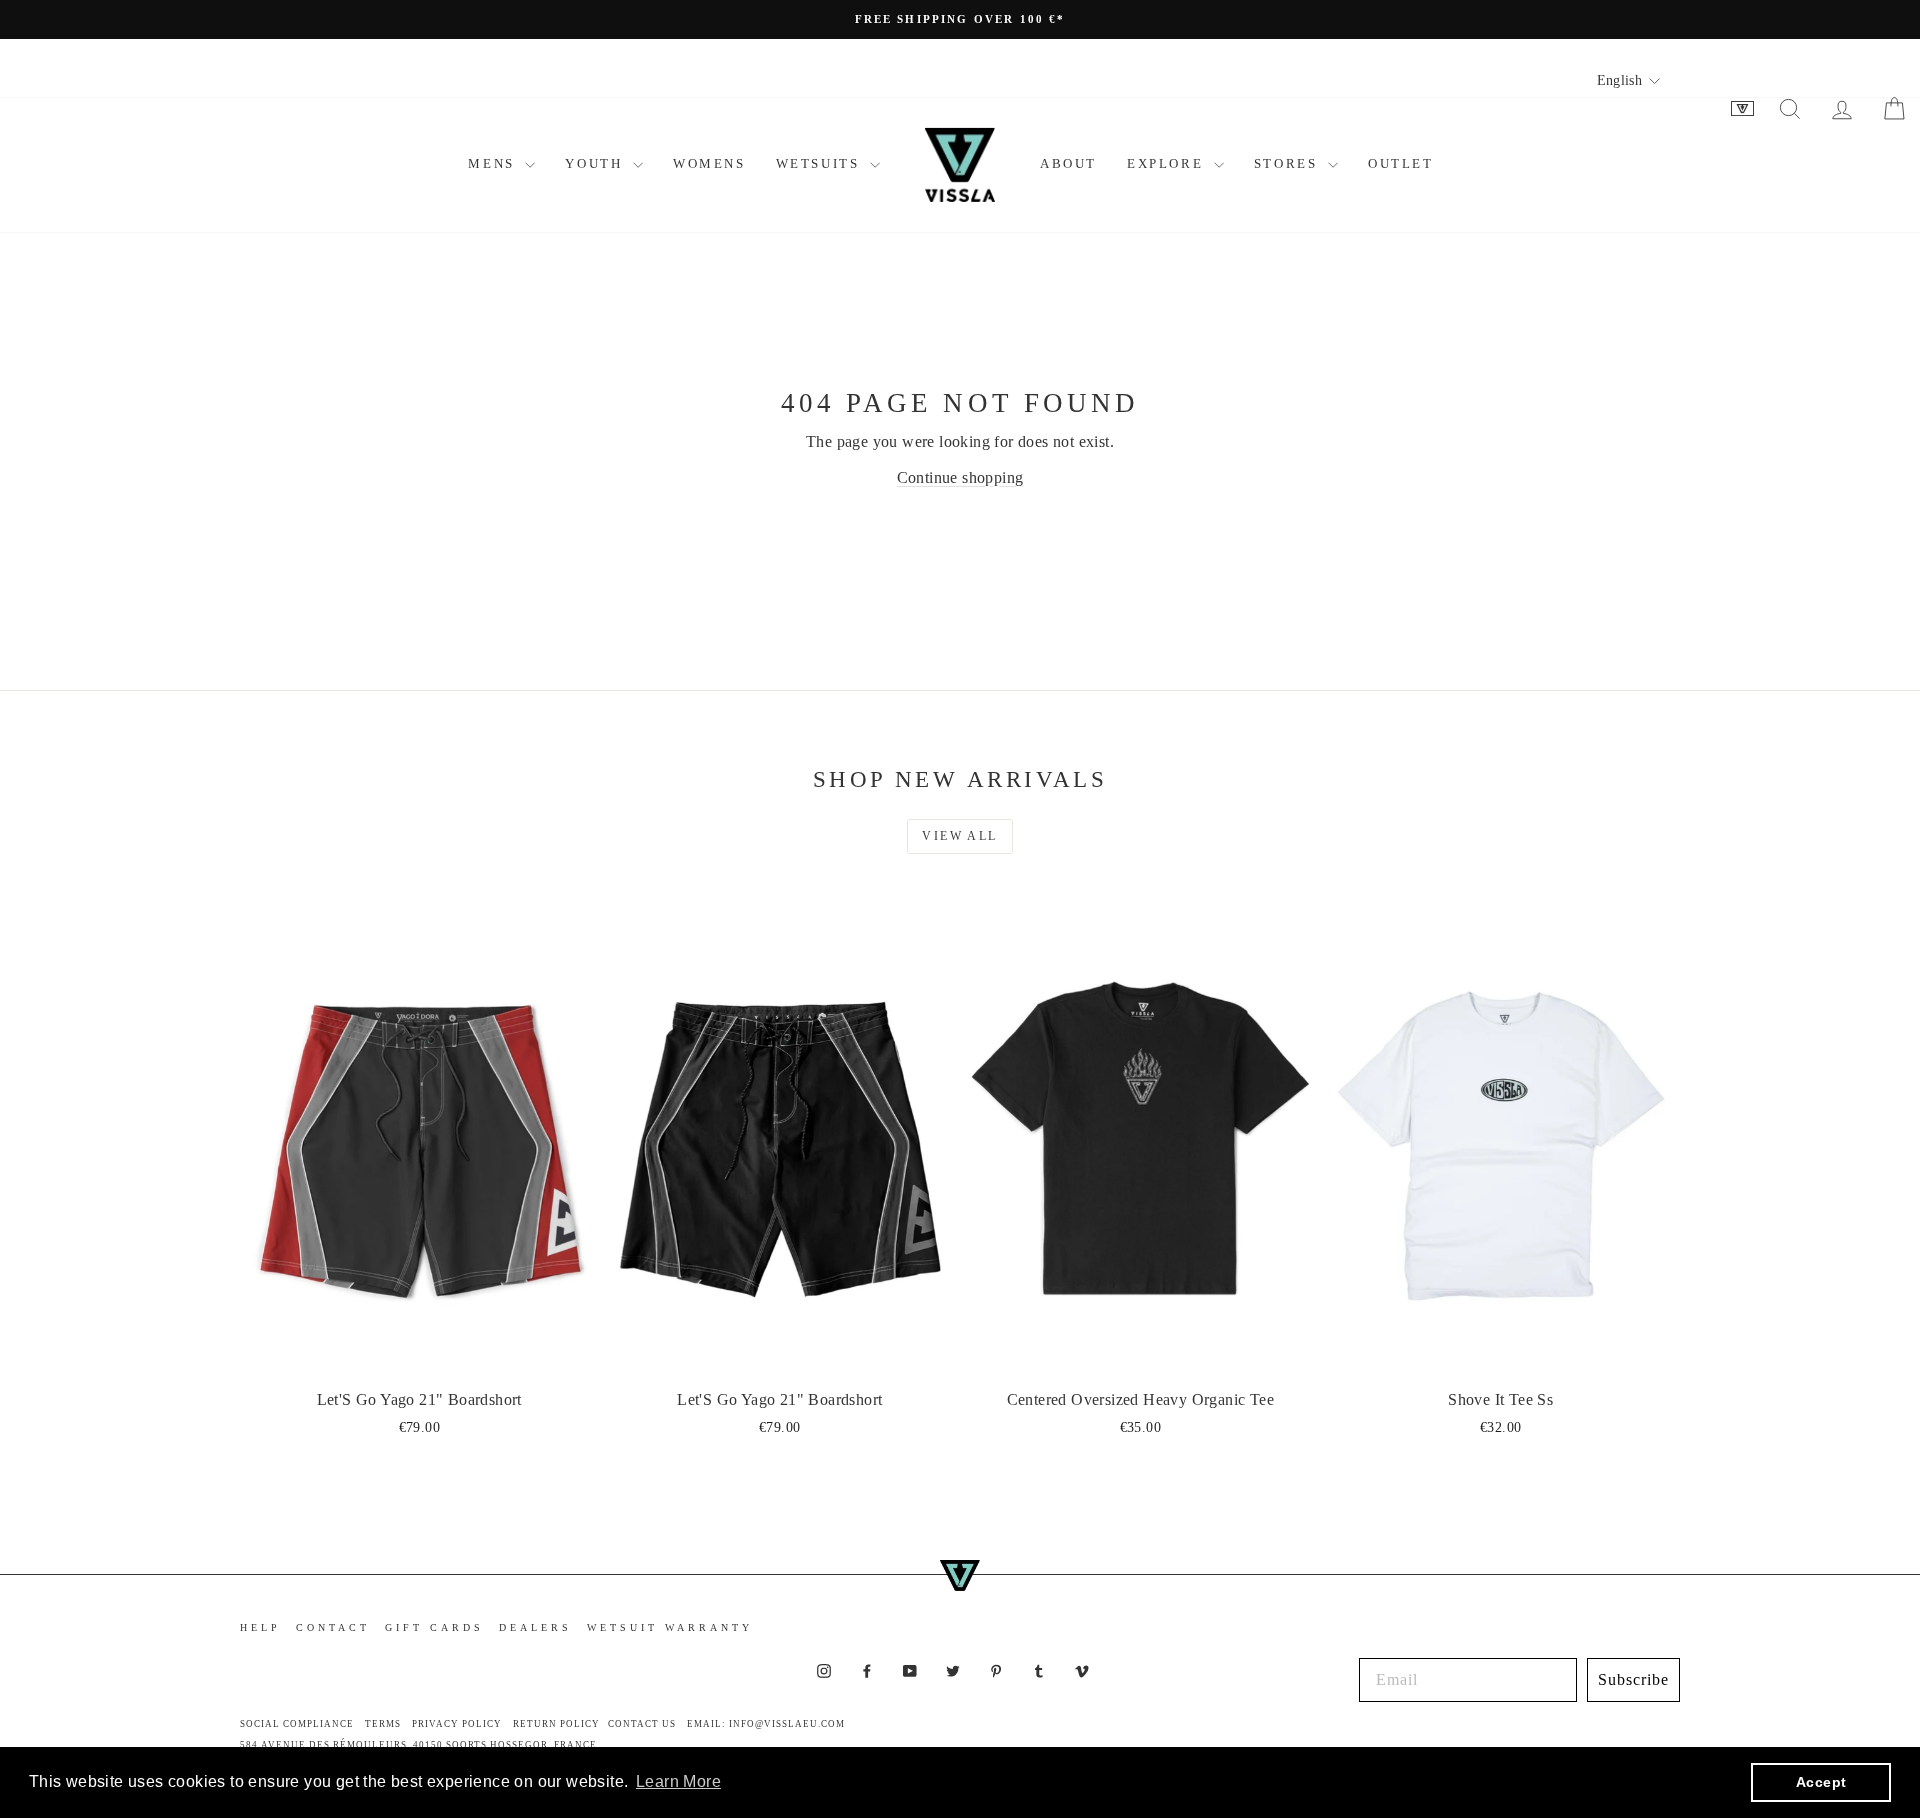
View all (959, 836)
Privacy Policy (457, 1724)
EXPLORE (1168, 163)
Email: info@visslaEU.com (766, 1724)
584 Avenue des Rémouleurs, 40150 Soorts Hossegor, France (418, 1745)
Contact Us (642, 1724)
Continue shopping (960, 477)
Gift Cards (434, 1627)
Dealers (535, 1627)
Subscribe (1633, 1679)
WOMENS (709, 163)
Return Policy (556, 1724)
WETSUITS (820, 163)
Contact (333, 1627)
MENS (494, 163)
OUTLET (1401, 163)
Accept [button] (1821, 1782)
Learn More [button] (678, 1781)
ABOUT (1068, 163)
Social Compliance (297, 1724)
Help (260, 1627)
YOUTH (596, 163)
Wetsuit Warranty (670, 1627)
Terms (383, 1724)
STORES (1288, 163)
